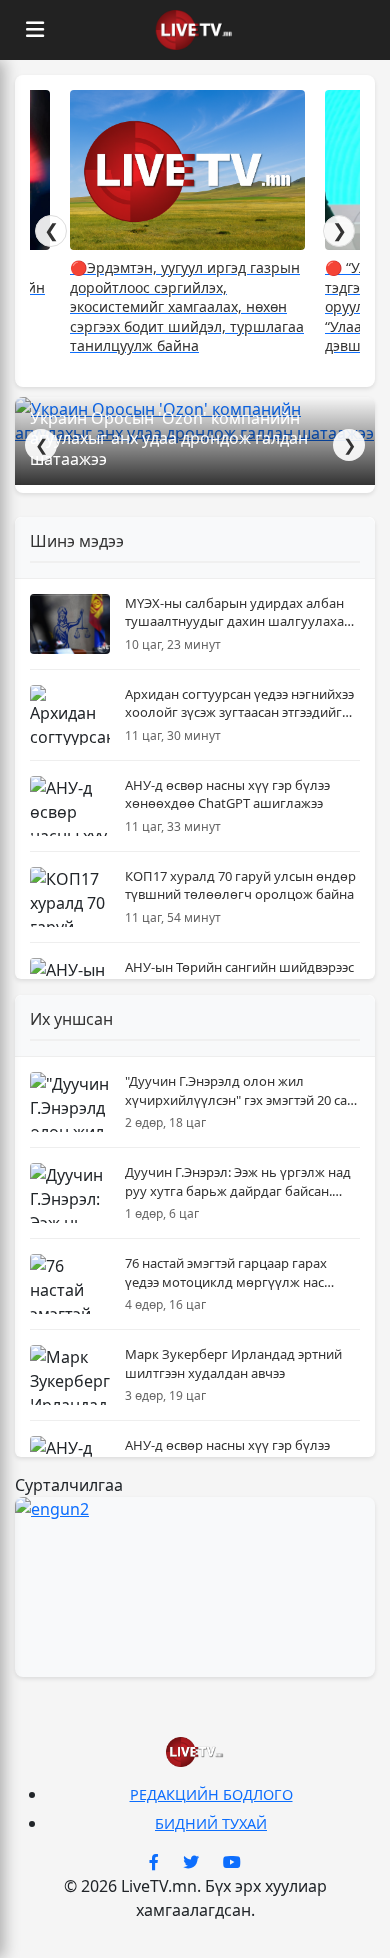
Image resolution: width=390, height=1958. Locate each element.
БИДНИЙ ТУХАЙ (211, 1823)
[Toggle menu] (35, 30)
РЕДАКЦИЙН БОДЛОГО (211, 1794)
